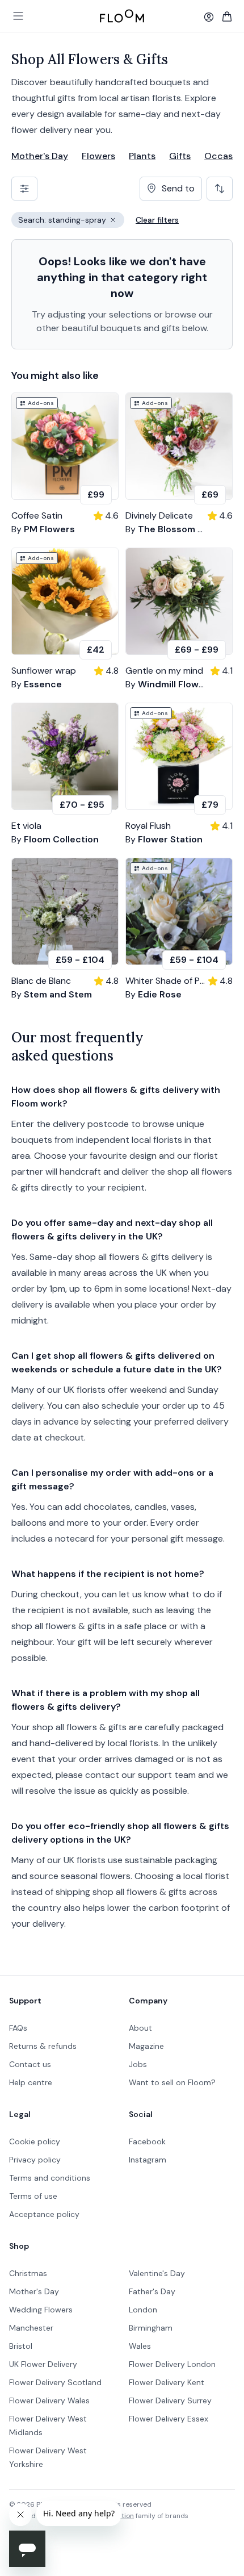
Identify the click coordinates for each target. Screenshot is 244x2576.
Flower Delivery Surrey (170, 2400)
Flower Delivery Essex (169, 2419)
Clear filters (157, 220)
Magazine (146, 2046)
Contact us (30, 2064)
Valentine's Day (157, 2273)
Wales (140, 2346)
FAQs (18, 2028)
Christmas (28, 2273)
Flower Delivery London (172, 2364)
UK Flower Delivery (43, 2364)
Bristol (21, 2346)
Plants (142, 156)
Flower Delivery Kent (167, 2382)
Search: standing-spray (71, 221)
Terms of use (33, 2196)
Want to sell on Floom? (172, 2082)
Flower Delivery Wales (49, 2400)
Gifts (180, 156)
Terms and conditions (50, 2178)
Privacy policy (35, 2160)
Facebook (147, 2141)
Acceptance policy (44, 2214)
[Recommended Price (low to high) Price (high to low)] (220, 189)
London (143, 2310)
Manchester (31, 2328)
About (140, 2028)
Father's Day (152, 2291)
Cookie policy (35, 2141)
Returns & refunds (43, 2046)
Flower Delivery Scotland (55, 2382)
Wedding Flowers (41, 2310)
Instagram (148, 2160)
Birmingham (151, 2328)
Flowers (98, 156)
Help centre (31, 2082)
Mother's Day (40, 156)
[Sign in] (209, 17)
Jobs (138, 2064)
